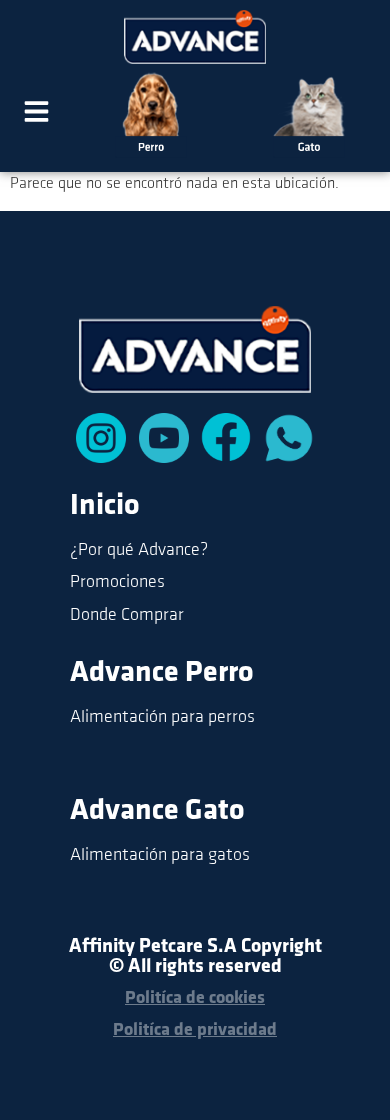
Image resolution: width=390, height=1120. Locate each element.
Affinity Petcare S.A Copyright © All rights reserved (195, 957)
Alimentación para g (143, 856)
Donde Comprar (127, 616)
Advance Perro (162, 673)
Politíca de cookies (195, 999)
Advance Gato (157, 811)
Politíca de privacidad (195, 1031)
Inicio (105, 506)
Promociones (117, 583)
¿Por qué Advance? (139, 551)
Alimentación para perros (162, 718)
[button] (37, 115)
